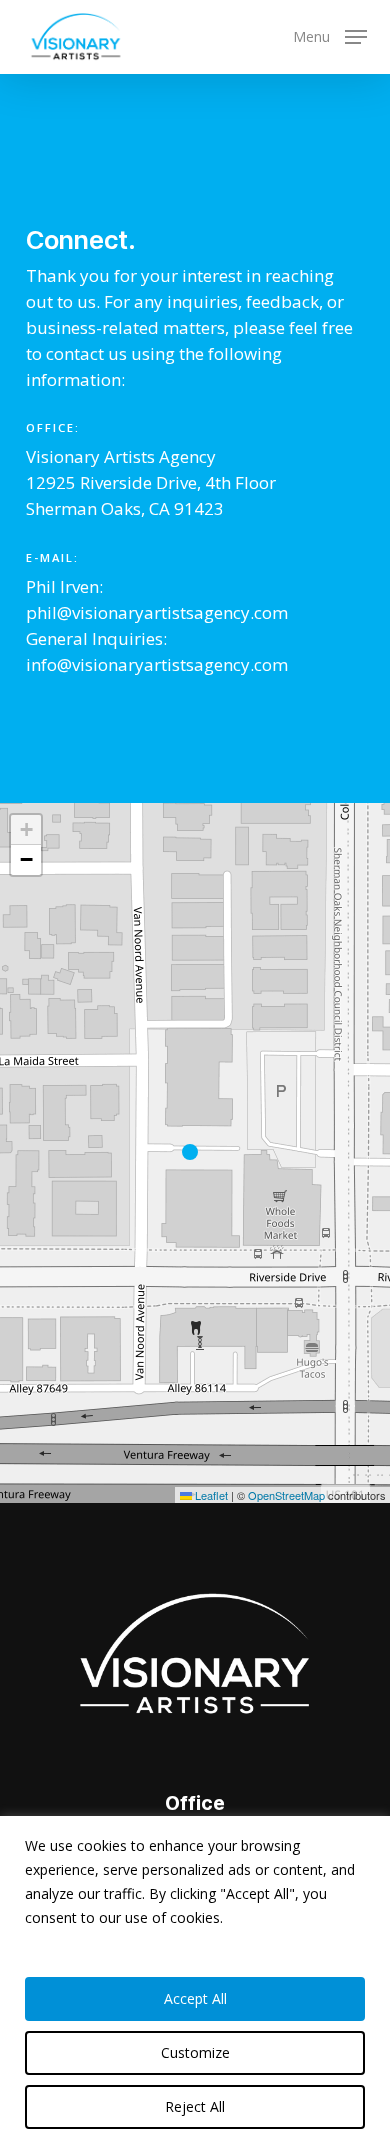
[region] (195, 1981)
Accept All (195, 1998)
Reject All (195, 2106)
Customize (195, 2052)
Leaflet (210, 1495)
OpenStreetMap (286, 1495)
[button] (330, 35)
